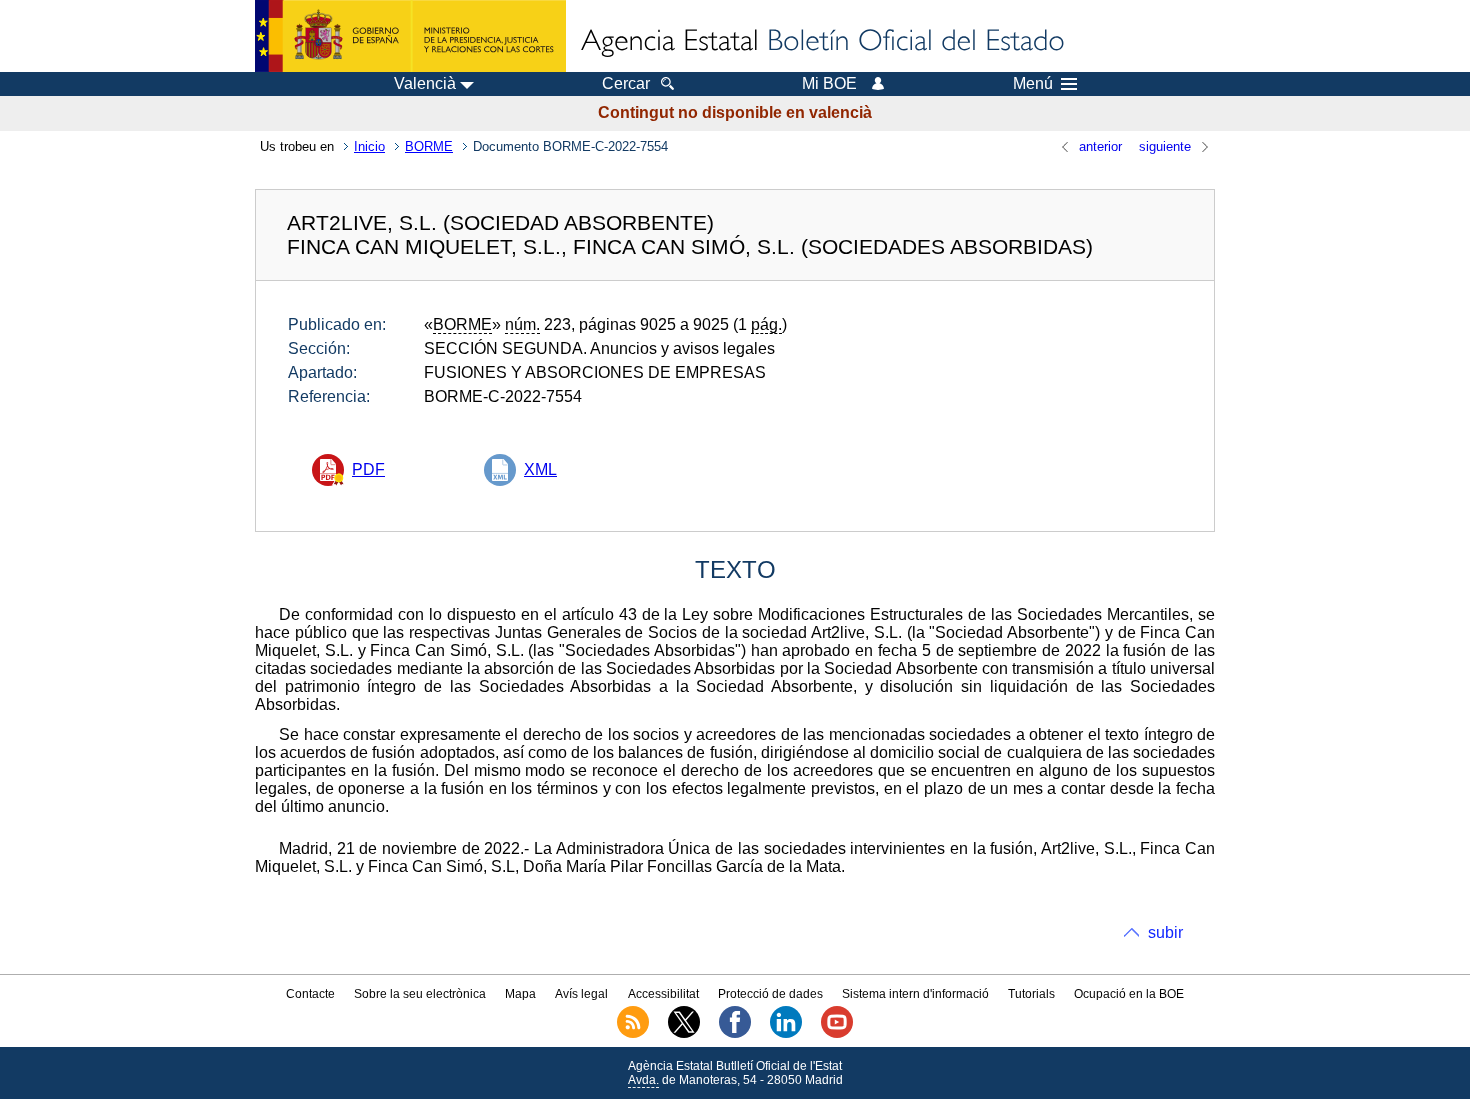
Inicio (369, 146)
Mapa (520, 994)
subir (1165, 932)
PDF (368, 469)
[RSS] (633, 1034)
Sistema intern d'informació (915, 994)
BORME (429, 146)
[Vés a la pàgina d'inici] (821, 42)
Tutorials (1031, 994)
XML (540, 469)
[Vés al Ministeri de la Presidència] (410, 36)
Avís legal (581, 994)
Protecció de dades (770, 994)
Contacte (310, 994)
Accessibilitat (663, 994)
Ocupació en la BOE (1129, 994)
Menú (1033, 84)
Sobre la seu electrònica (420, 994)
